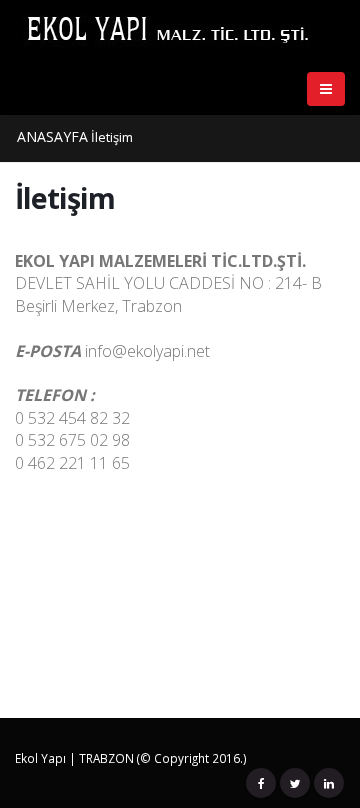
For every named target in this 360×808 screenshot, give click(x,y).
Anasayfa (52, 136)
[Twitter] (295, 783)
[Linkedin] (329, 783)
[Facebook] (261, 783)
